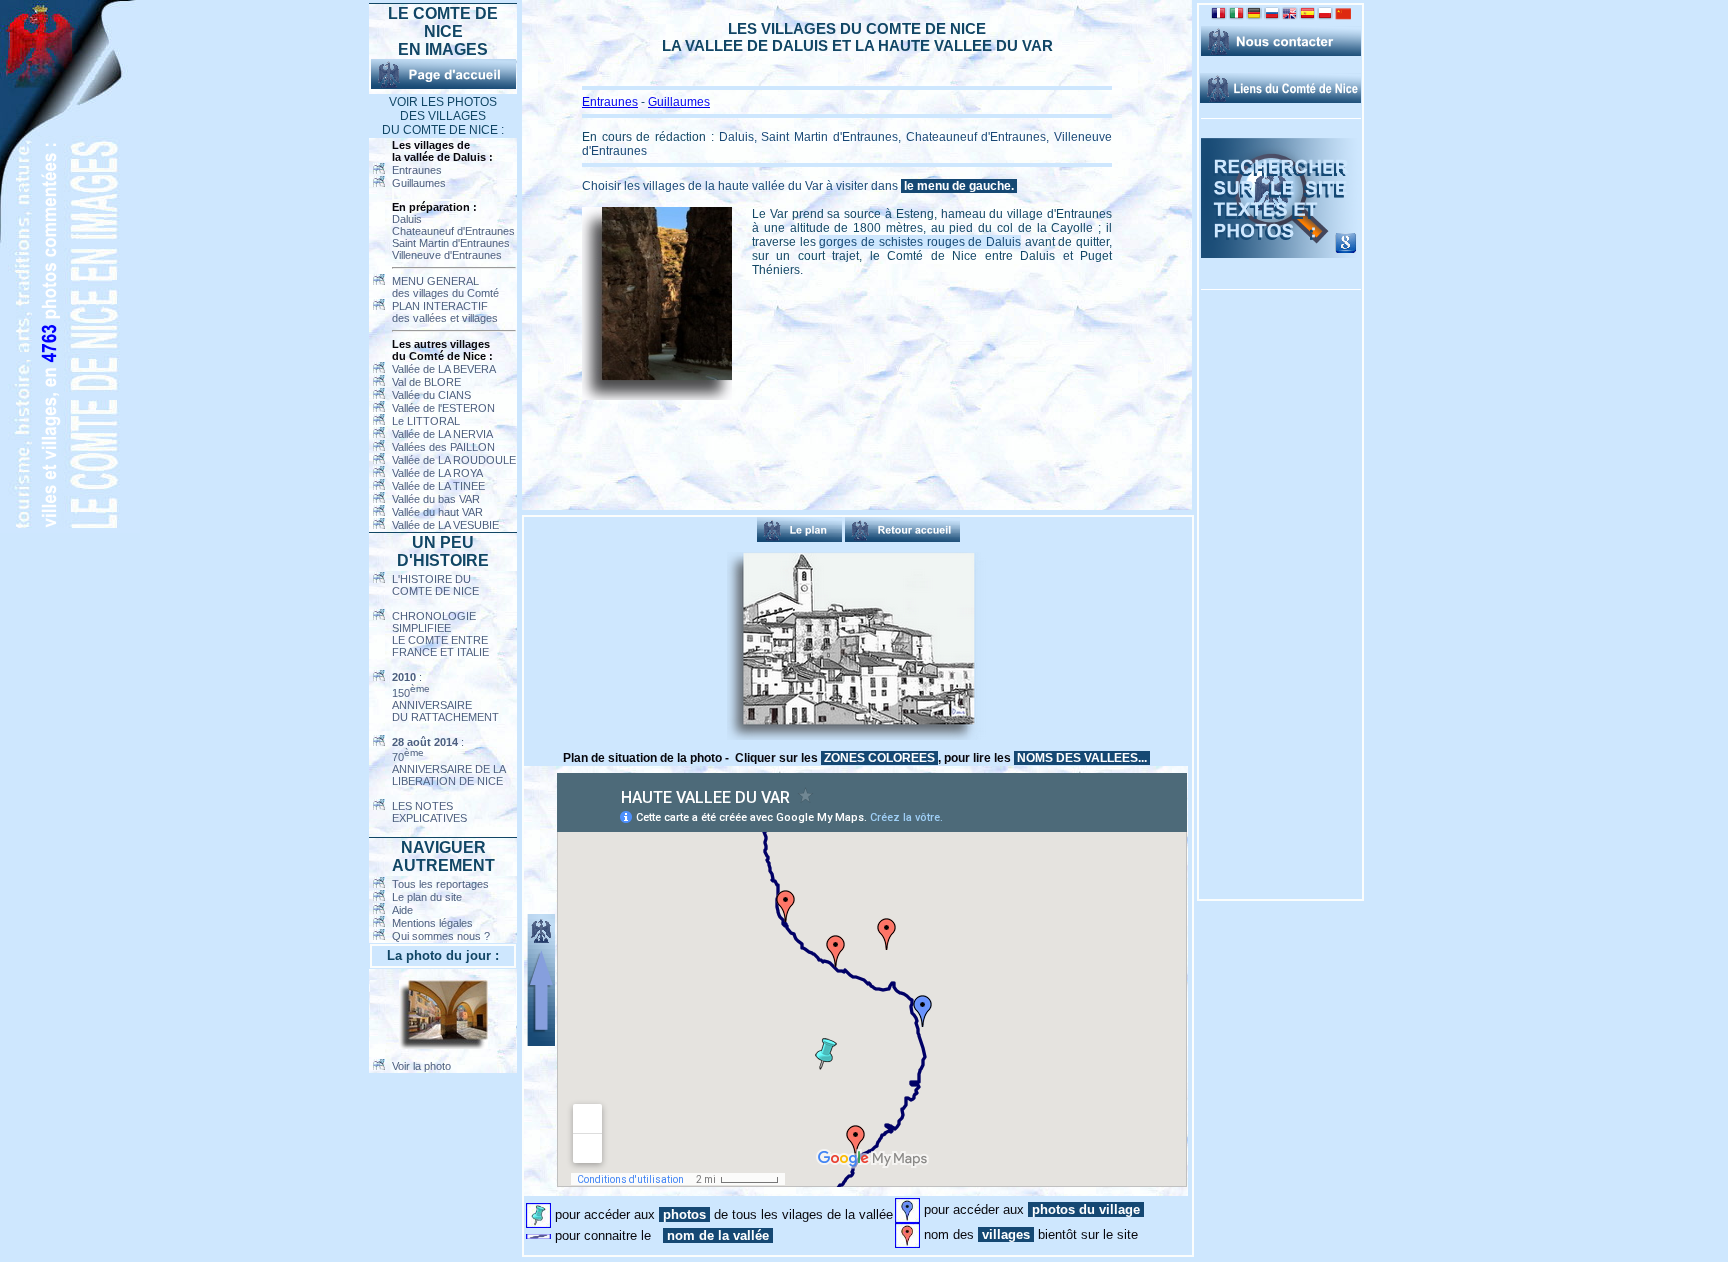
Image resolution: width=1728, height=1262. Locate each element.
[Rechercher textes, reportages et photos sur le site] (1281, 254)
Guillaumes (419, 183)
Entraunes (417, 170)
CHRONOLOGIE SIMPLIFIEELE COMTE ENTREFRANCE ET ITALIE (440, 634)
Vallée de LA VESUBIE (445, 525)
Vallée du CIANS (431, 395)
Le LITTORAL (426, 421)
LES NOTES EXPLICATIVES (429, 812)
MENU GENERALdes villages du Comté (445, 287)
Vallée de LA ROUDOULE (454, 460)
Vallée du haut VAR (437, 512)
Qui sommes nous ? (441, 936)
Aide (402, 910)
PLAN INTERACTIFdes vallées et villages (445, 312)
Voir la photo (421, 1066)
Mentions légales (432, 923)
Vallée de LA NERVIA (442, 434)
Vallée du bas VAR (436, 499)
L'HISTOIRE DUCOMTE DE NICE (435, 585)
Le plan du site (427, 897)
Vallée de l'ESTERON (443, 408)
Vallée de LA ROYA (437, 473)
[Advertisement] (625, 646)
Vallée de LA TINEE (438, 486)
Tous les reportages (440, 884)
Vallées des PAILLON (443, 447)
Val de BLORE (426, 382)
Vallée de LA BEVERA (444, 369)
